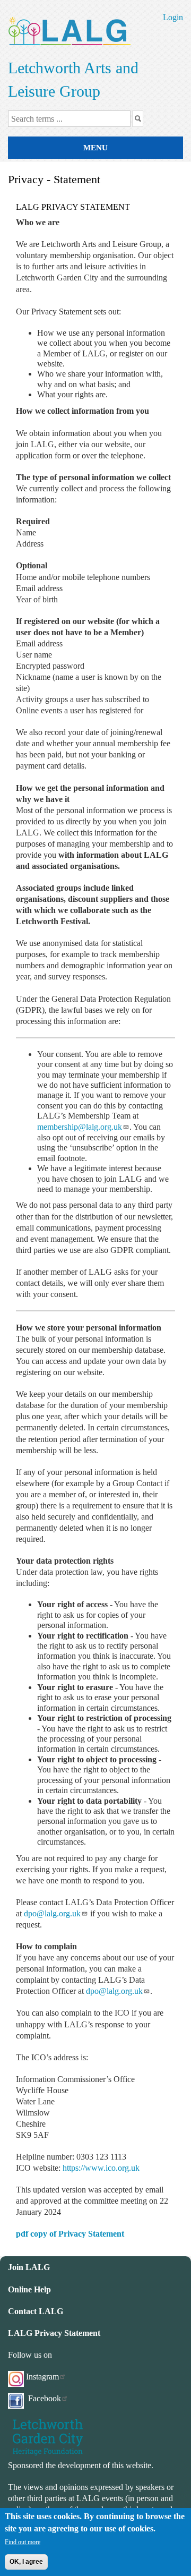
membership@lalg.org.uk (80, 1127)
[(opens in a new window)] (48, 2436)
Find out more (23, 2542)
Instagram (42, 2377)
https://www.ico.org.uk (101, 2168)
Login (173, 17)
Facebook (44, 2398)
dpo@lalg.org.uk (52, 1913)
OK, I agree (26, 2562)
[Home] (69, 29)
